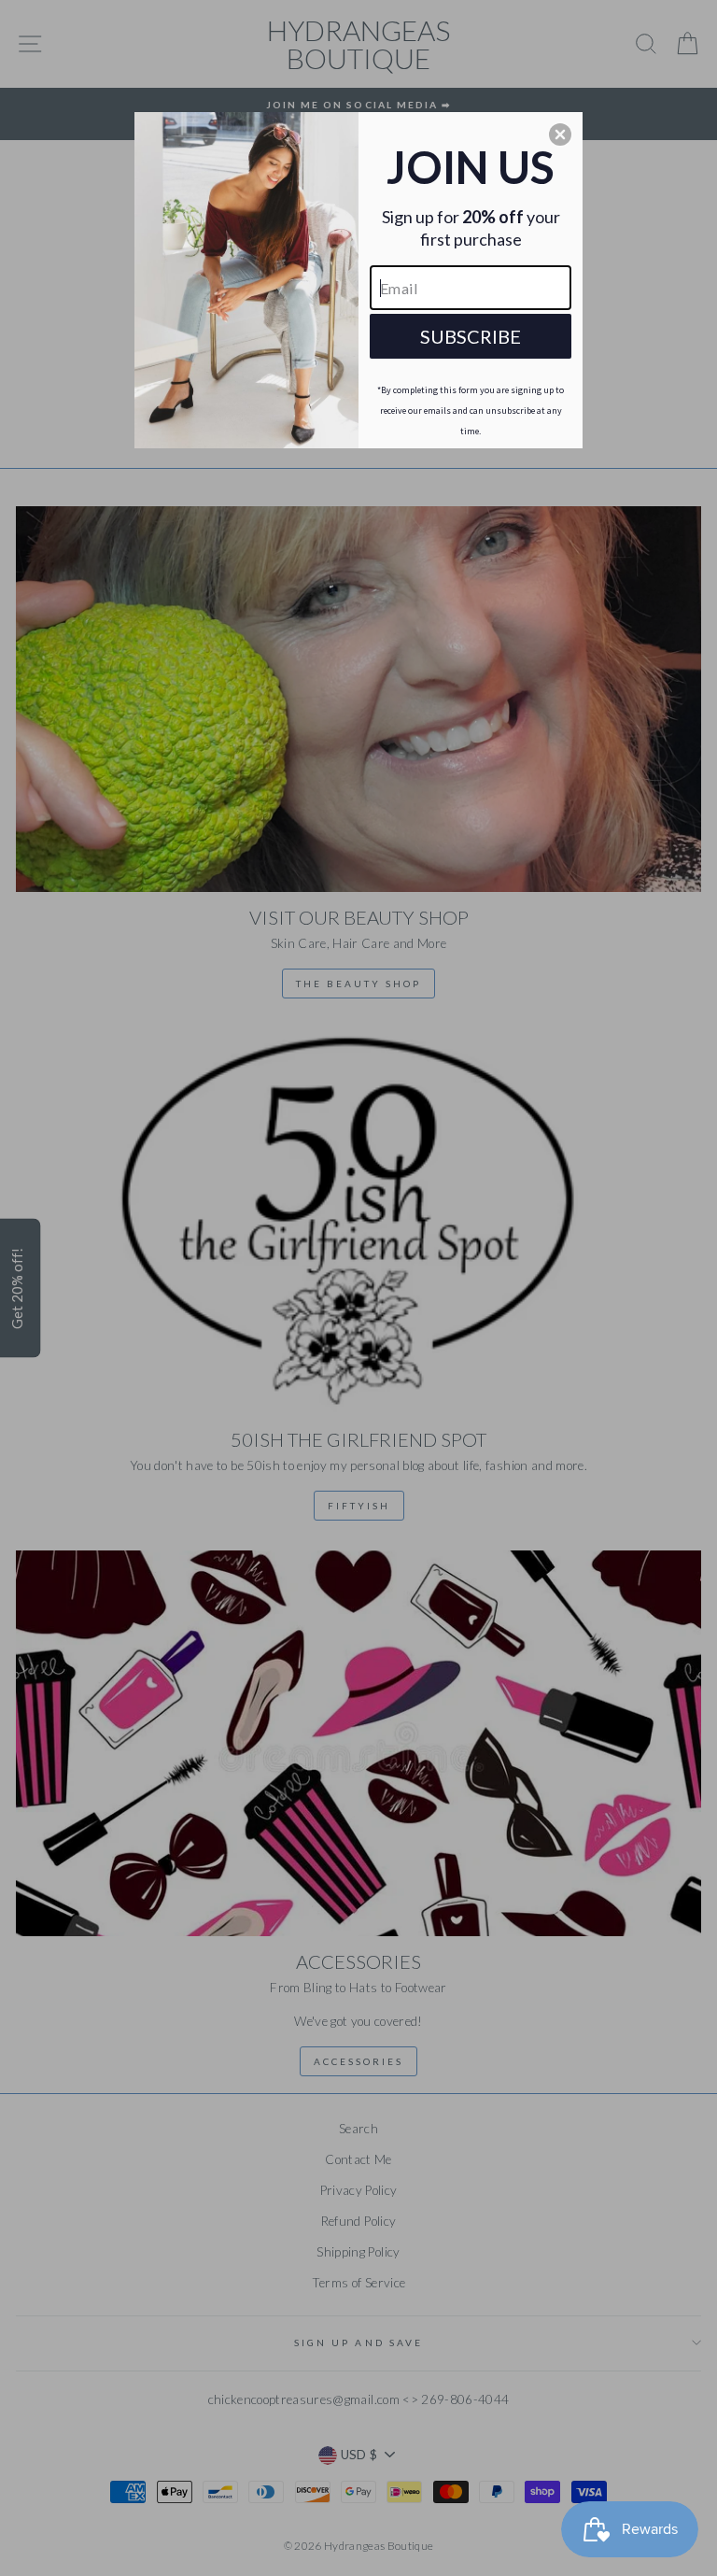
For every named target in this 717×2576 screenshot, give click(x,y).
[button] (560, 134)
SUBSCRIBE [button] (471, 336)
